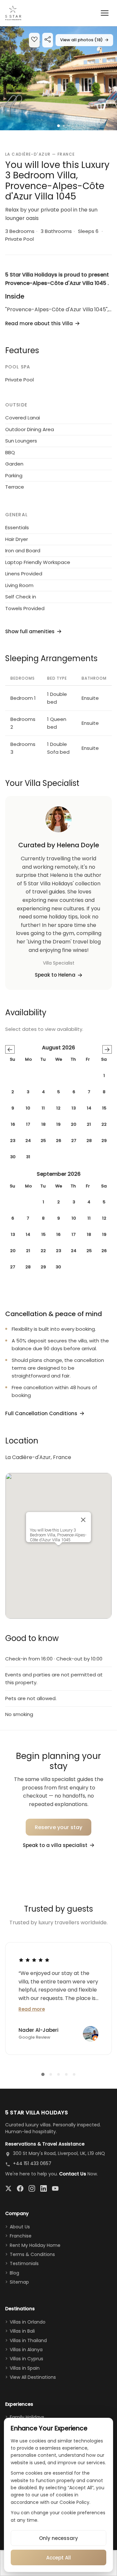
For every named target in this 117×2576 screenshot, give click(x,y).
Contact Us (73, 2174)
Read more (32, 2009)
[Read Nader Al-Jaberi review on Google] (34, 1960)
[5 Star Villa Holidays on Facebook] (20, 2188)
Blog (14, 2273)
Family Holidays (27, 2417)
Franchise (21, 2236)
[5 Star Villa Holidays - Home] (13, 13)
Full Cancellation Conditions (41, 1413)
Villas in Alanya (26, 2350)
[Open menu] (105, 13)
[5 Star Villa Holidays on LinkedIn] (44, 2188)
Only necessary (58, 2538)
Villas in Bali (22, 2331)
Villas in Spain (25, 2368)
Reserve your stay (59, 1827)
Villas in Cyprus (26, 2359)
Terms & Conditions (32, 2254)
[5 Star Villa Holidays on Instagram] (32, 2188)
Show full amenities (30, 631)
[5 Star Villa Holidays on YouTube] (55, 2188)
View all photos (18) (84, 40)
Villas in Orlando (28, 2322)
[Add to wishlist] (34, 40)
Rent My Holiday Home (35, 2245)
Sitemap (19, 2282)
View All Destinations (33, 2377)
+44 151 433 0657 (32, 2163)
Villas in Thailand (28, 2340)
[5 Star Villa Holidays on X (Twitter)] (8, 2188)
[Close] (83, 1520)
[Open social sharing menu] (48, 40)
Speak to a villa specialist (55, 1845)
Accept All (58, 2558)
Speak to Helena (55, 975)
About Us (20, 2227)
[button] (58, 78)
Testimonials (24, 2263)
